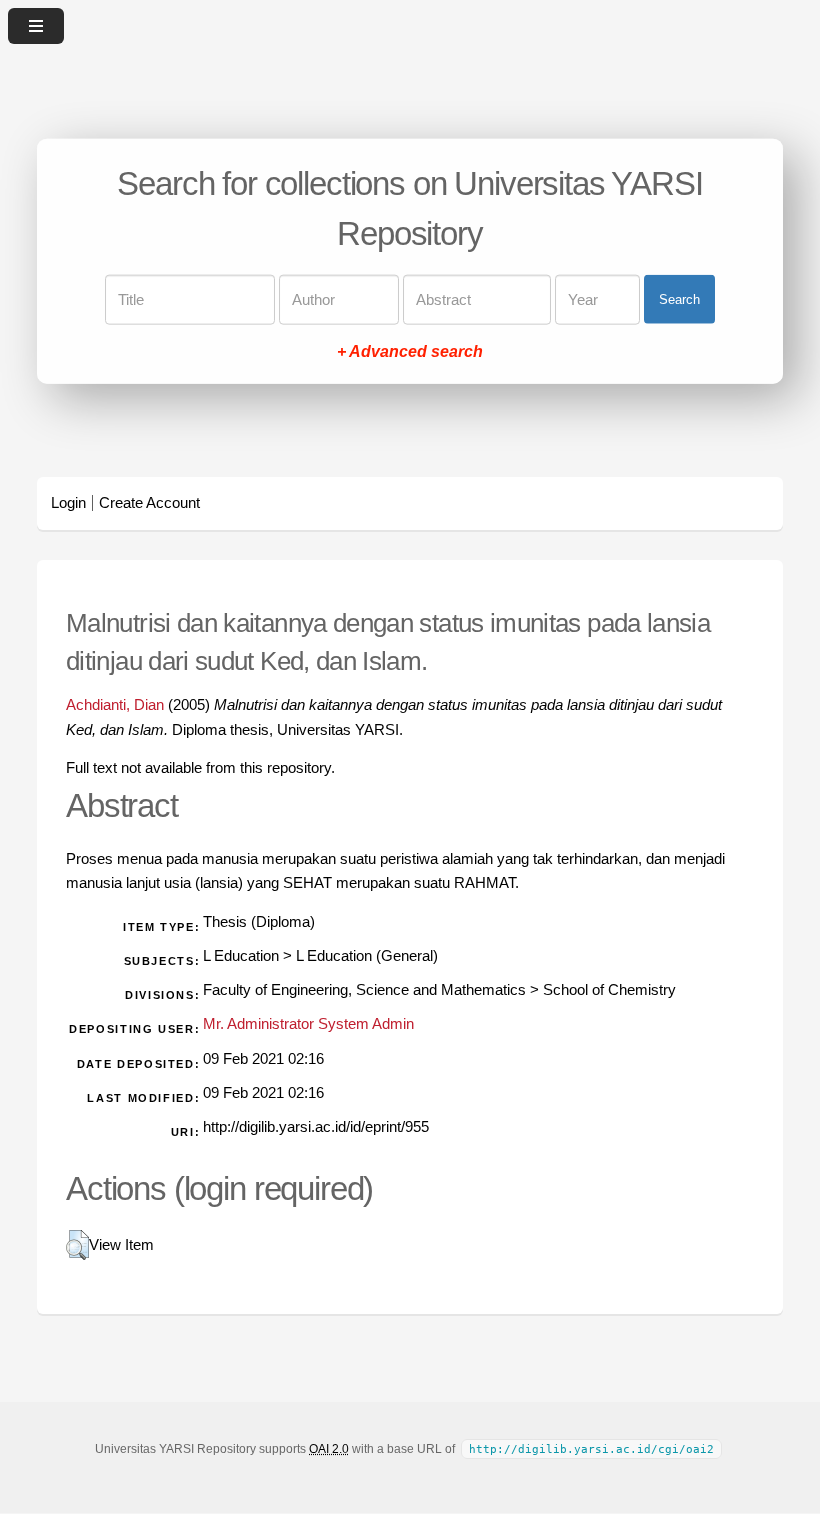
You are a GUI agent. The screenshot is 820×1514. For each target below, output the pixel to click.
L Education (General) (367, 956)
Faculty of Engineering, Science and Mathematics (364, 990)
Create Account (149, 503)
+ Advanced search (410, 350)
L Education (241, 956)
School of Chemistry (609, 990)
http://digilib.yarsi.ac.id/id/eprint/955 (316, 1127)
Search (679, 299)
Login (68, 503)
